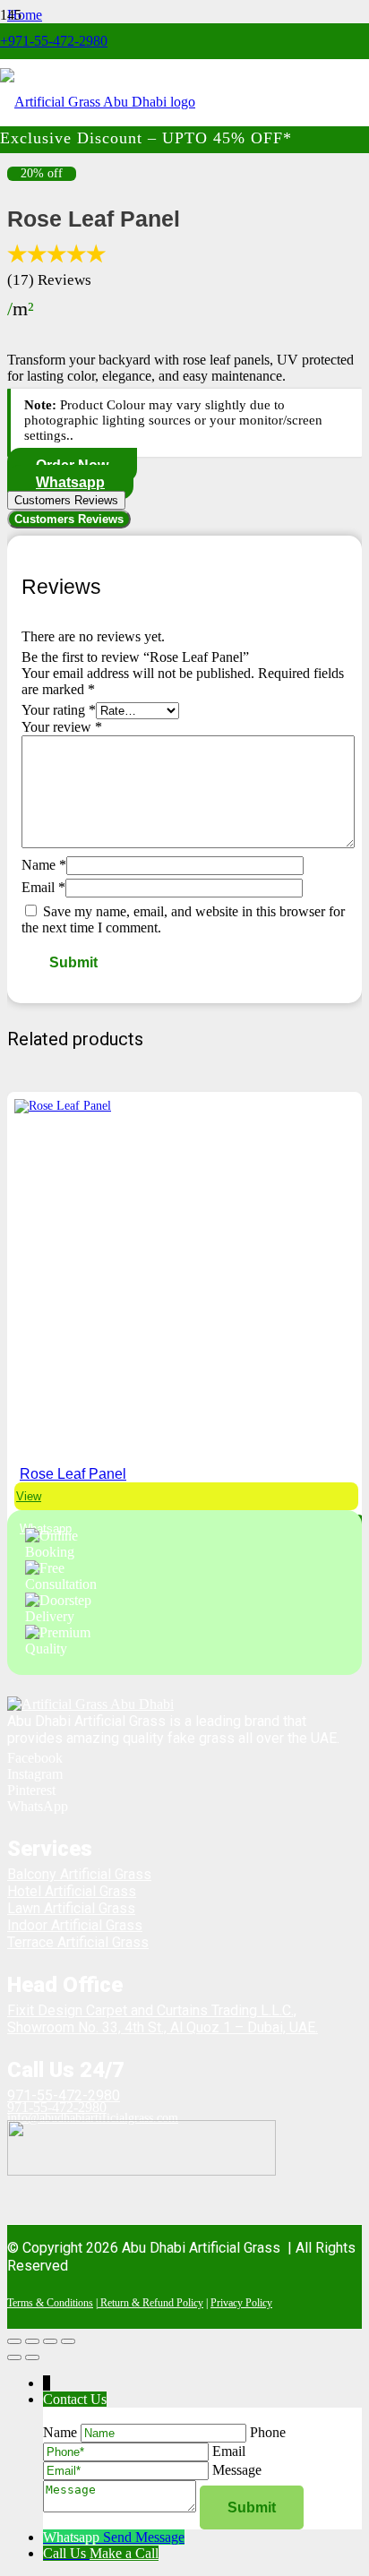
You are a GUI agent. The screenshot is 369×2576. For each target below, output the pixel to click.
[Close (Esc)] (68, 2341)
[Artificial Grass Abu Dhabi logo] (98, 102)
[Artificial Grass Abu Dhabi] (90, 1704)
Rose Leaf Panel (73, 1474)
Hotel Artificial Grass (72, 1891)
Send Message (144, 2537)
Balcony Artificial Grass (79, 1874)
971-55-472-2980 (64, 2095)
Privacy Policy (241, 2303)
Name (44, 865)
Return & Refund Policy (150, 2303)
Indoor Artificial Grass (75, 1925)
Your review (62, 727)
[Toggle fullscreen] (32, 2341)
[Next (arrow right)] (32, 2357)
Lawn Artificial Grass (71, 1908)
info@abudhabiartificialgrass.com (93, 2118)
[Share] (50, 2341)
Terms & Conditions (50, 2303)
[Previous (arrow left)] (14, 2357)
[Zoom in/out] (14, 2341)
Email (43, 887)
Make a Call (124, 2553)
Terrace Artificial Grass (78, 1942)
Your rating (59, 710)
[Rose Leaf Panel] (63, 1106)
